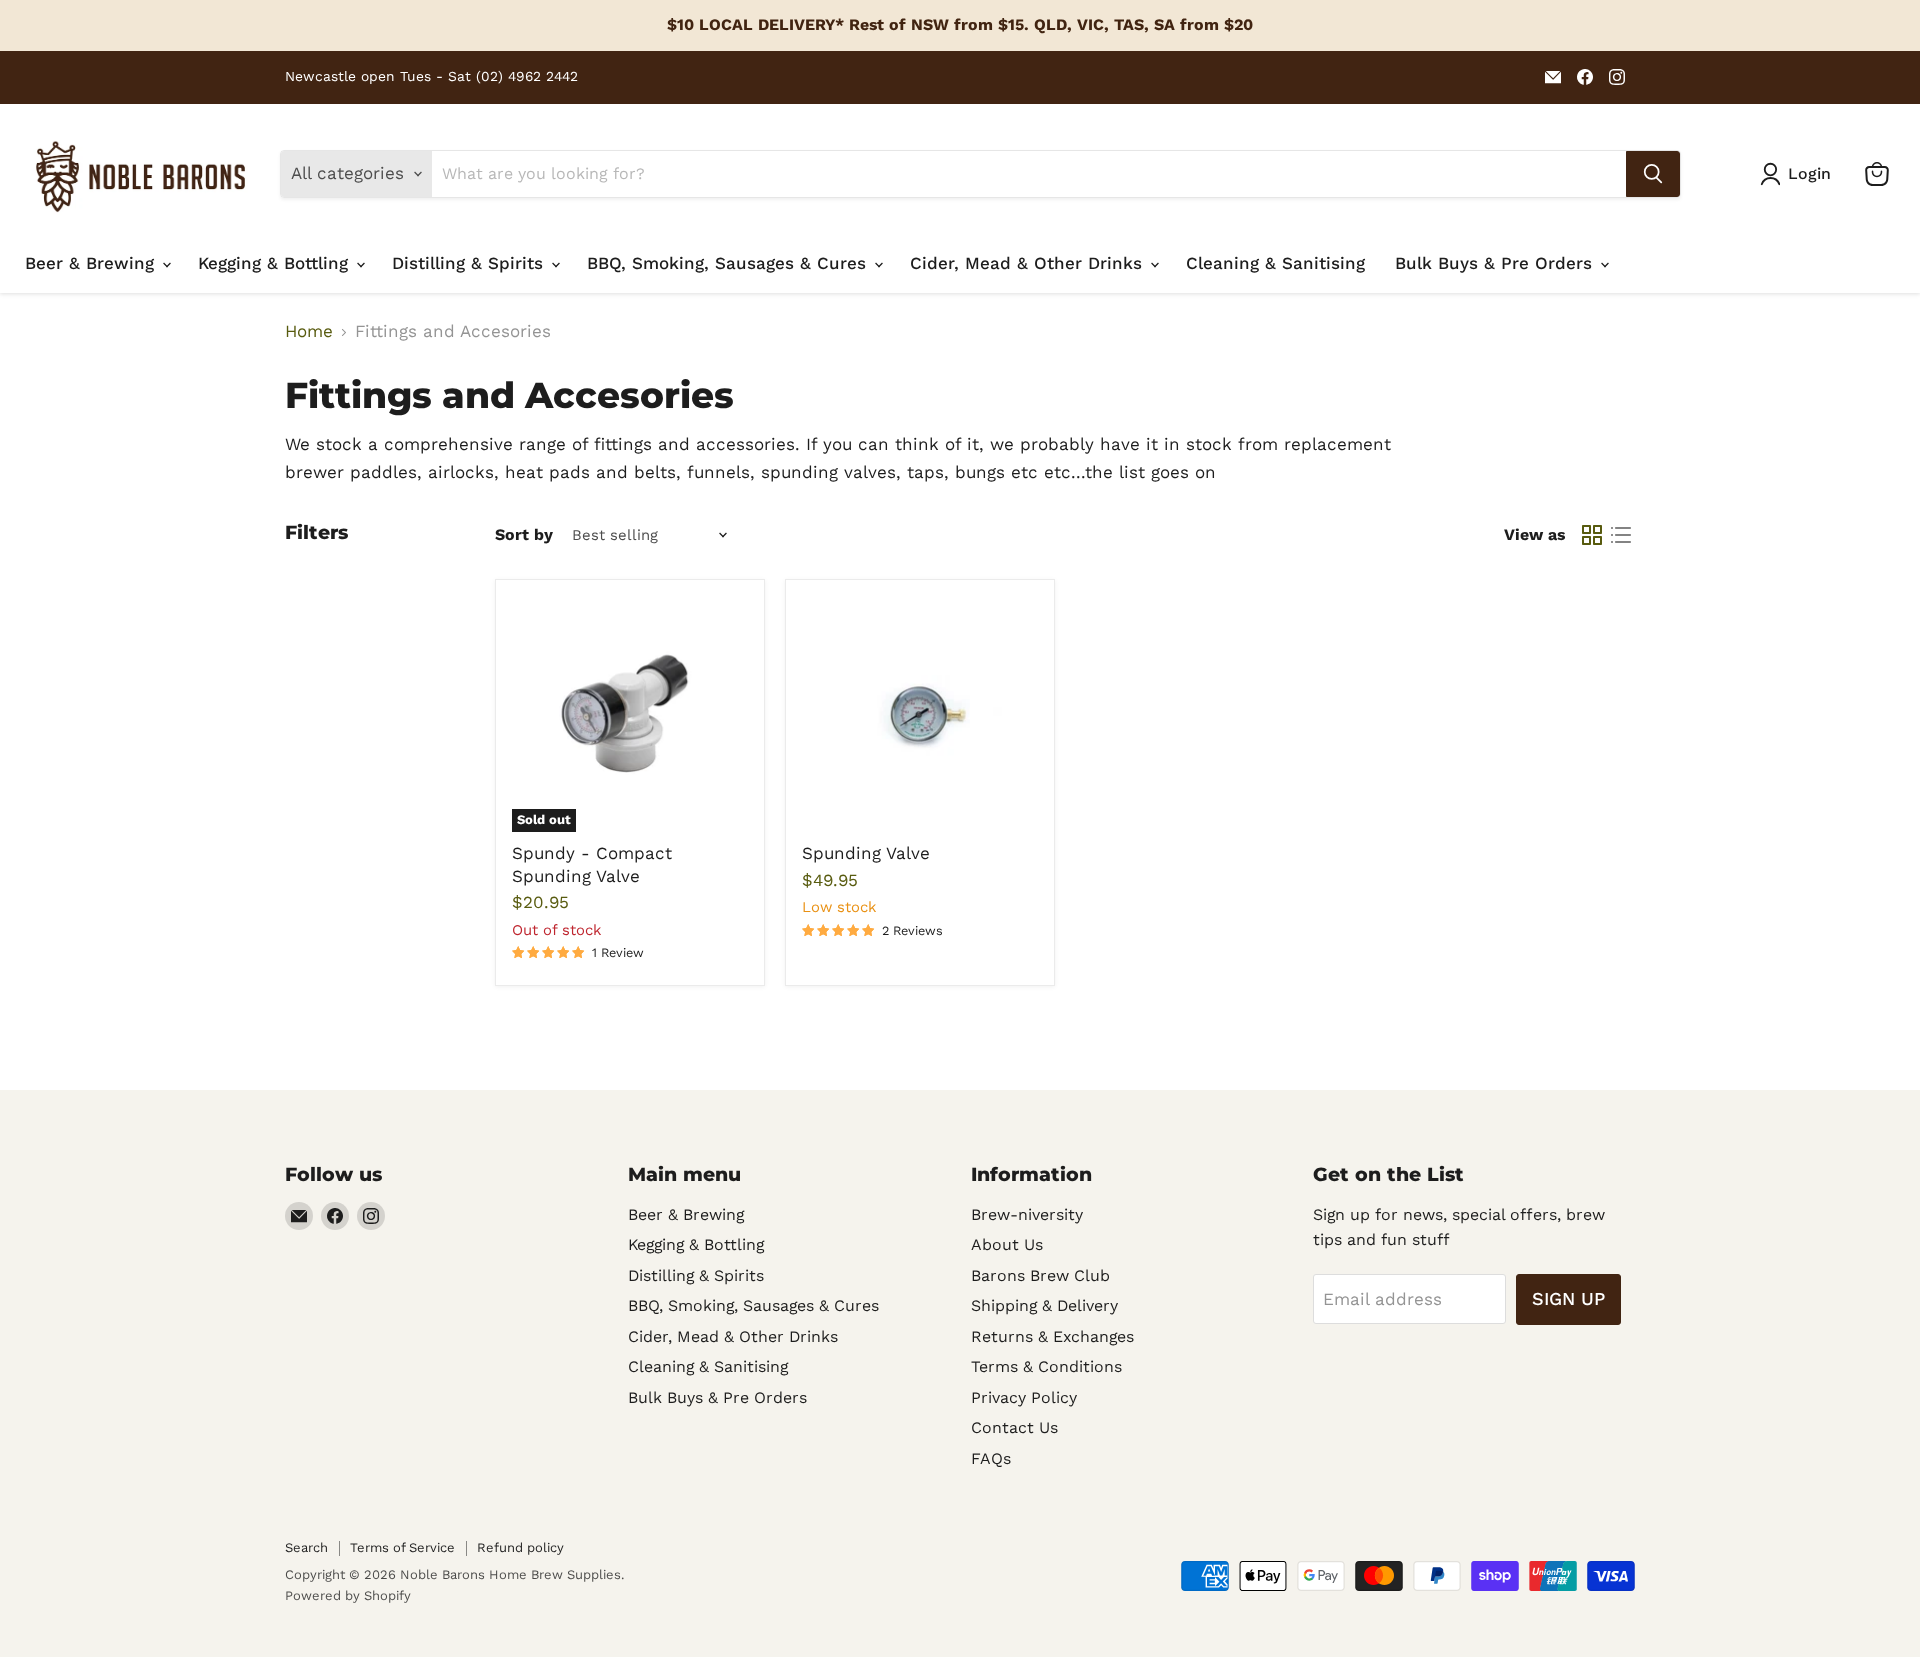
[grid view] (1592, 535)
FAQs (991, 1458)
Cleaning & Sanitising (1275, 263)
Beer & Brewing (92, 263)
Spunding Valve (866, 853)
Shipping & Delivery (1044, 1305)
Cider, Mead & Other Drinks (1029, 263)
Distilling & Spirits (470, 263)
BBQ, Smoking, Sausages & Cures (729, 263)
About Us (1007, 1244)
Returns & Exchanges (1052, 1336)
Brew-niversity (1027, 1214)
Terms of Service (402, 1547)
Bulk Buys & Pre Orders (1496, 263)
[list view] (1621, 535)
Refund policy (520, 1547)
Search (306, 1547)
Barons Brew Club (1040, 1275)
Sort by (524, 535)
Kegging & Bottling (276, 263)
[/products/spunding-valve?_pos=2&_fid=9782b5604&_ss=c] (920, 714)
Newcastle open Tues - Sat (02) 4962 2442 (431, 76)
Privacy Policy (1024, 1397)
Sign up (1568, 1298)
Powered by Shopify (348, 1595)
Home (309, 331)
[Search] (1653, 174)
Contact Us (1014, 1427)
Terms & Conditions (1046, 1366)
